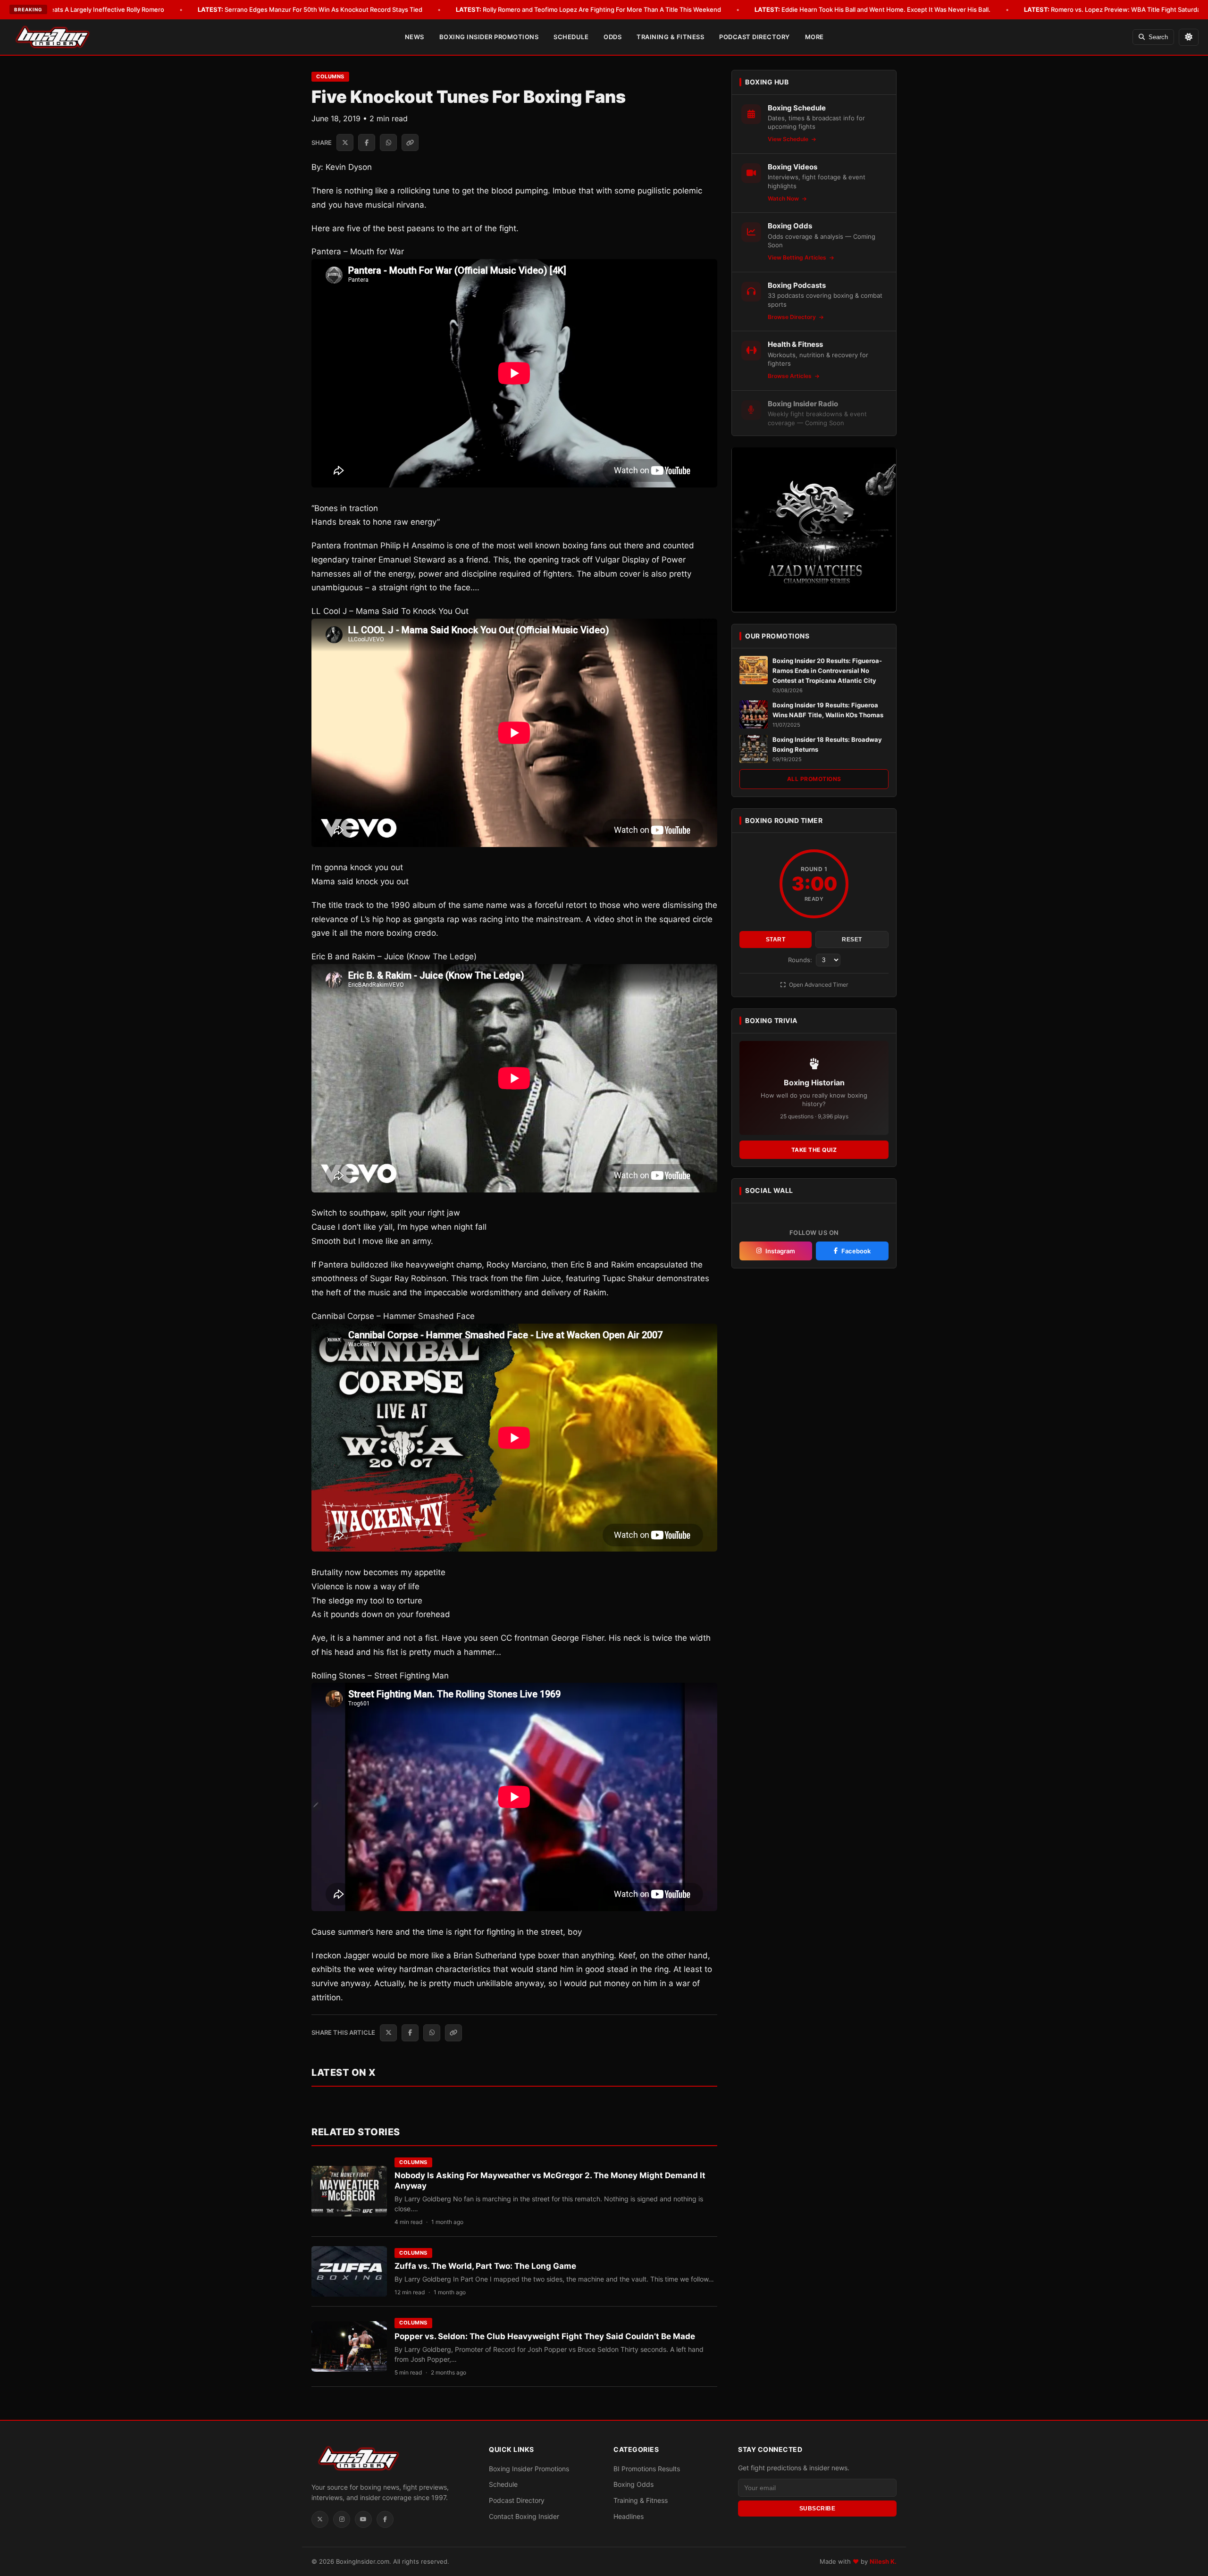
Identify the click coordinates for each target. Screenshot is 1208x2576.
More (814, 37)
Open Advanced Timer (818, 985)
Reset (852, 940)
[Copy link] (410, 143)
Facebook (856, 1250)
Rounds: (801, 960)
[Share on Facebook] (367, 143)
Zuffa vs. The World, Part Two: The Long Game (485, 2266)
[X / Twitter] (320, 2519)
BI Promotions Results (647, 2469)
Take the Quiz (814, 1150)
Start (776, 940)
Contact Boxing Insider (524, 2516)
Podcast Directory (755, 37)
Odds (612, 37)
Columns (330, 76)
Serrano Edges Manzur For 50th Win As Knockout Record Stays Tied (310, 9)
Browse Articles (790, 376)
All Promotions (814, 779)
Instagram (780, 1250)
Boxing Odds (633, 2484)
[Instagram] (342, 2519)
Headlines (629, 2516)
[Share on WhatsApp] (388, 143)
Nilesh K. (883, 2561)
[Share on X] (345, 143)
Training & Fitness (670, 37)
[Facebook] (385, 2519)
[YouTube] (363, 2519)
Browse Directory (793, 316)
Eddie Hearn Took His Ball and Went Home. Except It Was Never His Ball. (872, 9)
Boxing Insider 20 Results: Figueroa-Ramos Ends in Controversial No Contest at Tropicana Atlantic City (827, 671)
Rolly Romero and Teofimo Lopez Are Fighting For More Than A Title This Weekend (588, 9)
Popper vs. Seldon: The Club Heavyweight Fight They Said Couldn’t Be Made (545, 2336)
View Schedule (789, 139)
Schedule (571, 37)
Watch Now (784, 198)
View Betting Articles (798, 257)
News (415, 37)
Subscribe (818, 2509)
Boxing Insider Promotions (489, 37)
